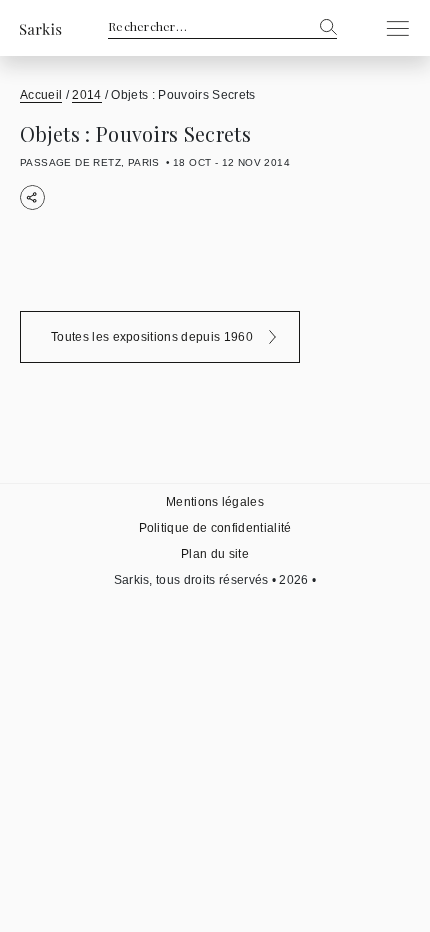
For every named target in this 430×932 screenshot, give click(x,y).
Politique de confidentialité (215, 528)
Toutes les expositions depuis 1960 (152, 337)
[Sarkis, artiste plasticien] (41, 28)
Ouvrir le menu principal (392, 28)
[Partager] (32, 197)
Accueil (41, 95)
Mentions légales (215, 502)
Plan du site (215, 554)
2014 (86, 95)
